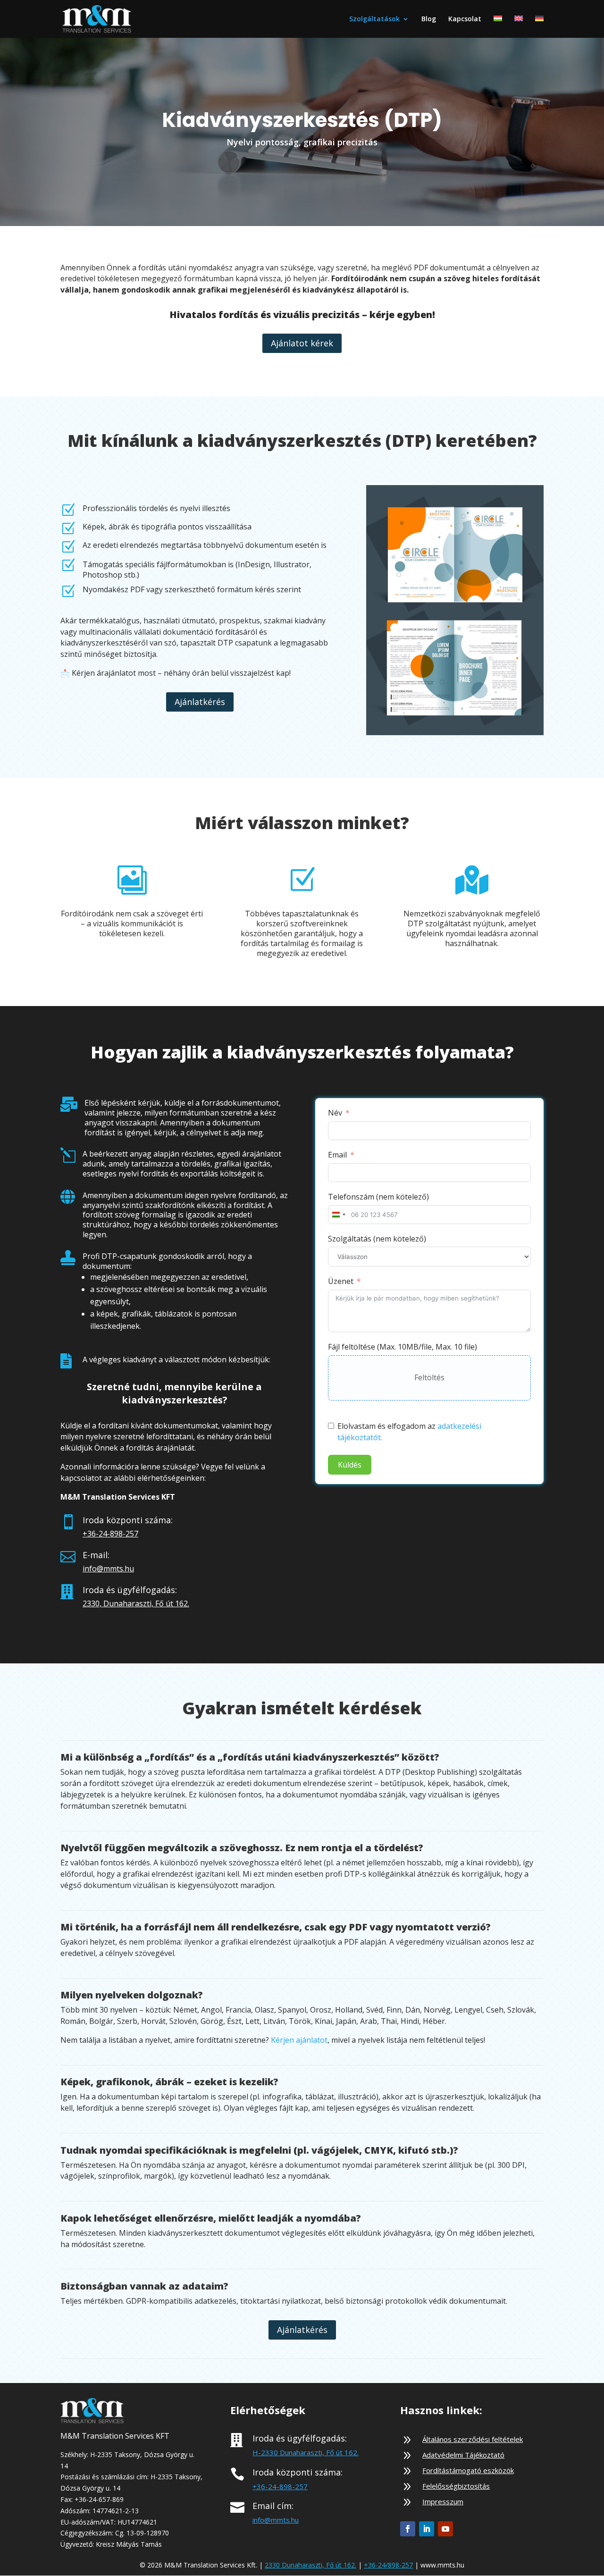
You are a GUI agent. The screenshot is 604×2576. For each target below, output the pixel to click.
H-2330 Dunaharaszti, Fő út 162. (306, 2452)
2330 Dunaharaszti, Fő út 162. (310, 2565)
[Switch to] (498, 27)
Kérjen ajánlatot (299, 2040)
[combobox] (338, 1215)
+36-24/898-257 (388, 2565)
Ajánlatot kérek (302, 343)
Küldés (350, 1465)
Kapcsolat (465, 19)
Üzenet (341, 1281)
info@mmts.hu (108, 1569)
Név (335, 1113)
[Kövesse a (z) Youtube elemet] (445, 2529)
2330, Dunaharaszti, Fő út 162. (136, 1603)
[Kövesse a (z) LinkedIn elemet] (427, 2529)
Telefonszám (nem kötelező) (378, 1197)
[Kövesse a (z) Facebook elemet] (408, 2529)
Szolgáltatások (374, 19)
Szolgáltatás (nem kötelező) (377, 1239)
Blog (429, 19)
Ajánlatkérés (200, 702)
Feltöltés (429, 1377)
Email (337, 1155)
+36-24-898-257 (110, 1534)
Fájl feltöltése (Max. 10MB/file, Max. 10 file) (403, 1347)
